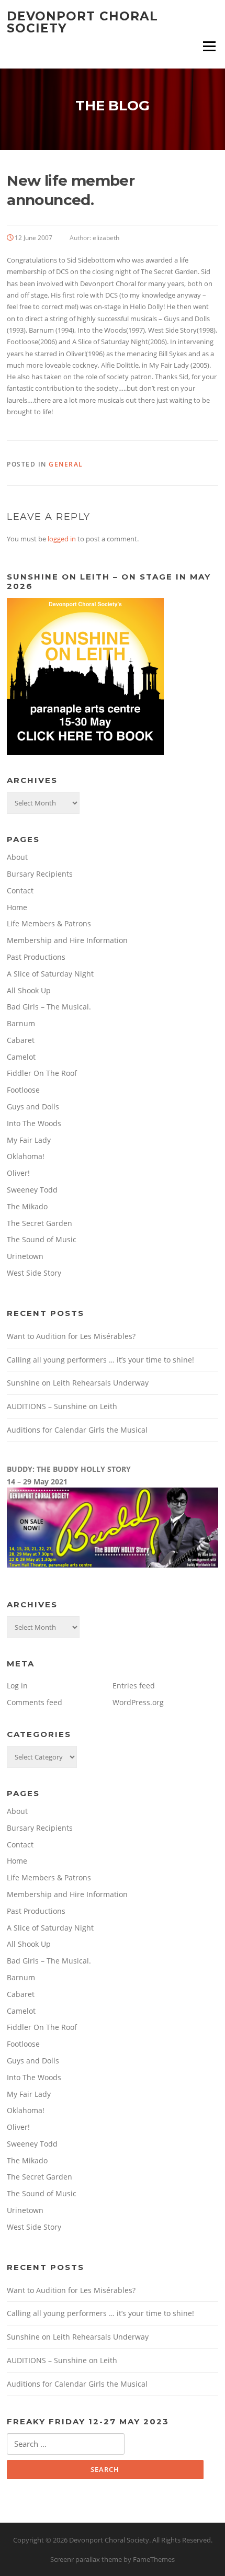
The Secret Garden (40, 1223)
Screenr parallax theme (86, 2559)
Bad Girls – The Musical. (49, 1007)
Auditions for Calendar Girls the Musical (77, 1430)
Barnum (21, 1023)
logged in (62, 539)
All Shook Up (29, 990)
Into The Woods (34, 1123)
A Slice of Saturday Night (50, 974)
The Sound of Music (42, 1239)
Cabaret (21, 1040)
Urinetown (25, 1256)
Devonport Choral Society (82, 22)
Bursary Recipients (40, 874)
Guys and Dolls (33, 1107)
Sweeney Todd (32, 1190)
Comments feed (35, 1702)
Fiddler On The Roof (42, 1073)
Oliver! (18, 1173)
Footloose (23, 1090)
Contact (20, 890)
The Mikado (27, 1206)
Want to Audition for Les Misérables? (71, 1336)
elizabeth (106, 238)
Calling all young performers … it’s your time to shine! (100, 1360)
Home (17, 907)
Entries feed (134, 1686)
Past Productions (36, 957)
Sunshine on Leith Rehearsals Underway (78, 1383)
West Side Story (34, 1273)
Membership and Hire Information (67, 940)
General (66, 464)
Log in (17, 1686)
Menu (209, 46)
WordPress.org (138, 1702)
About (17, 857)
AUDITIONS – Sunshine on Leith (62, 1406)
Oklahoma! (26, 1156)
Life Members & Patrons (49, 923)
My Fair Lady (29, 1140)
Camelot (21, 1057)
